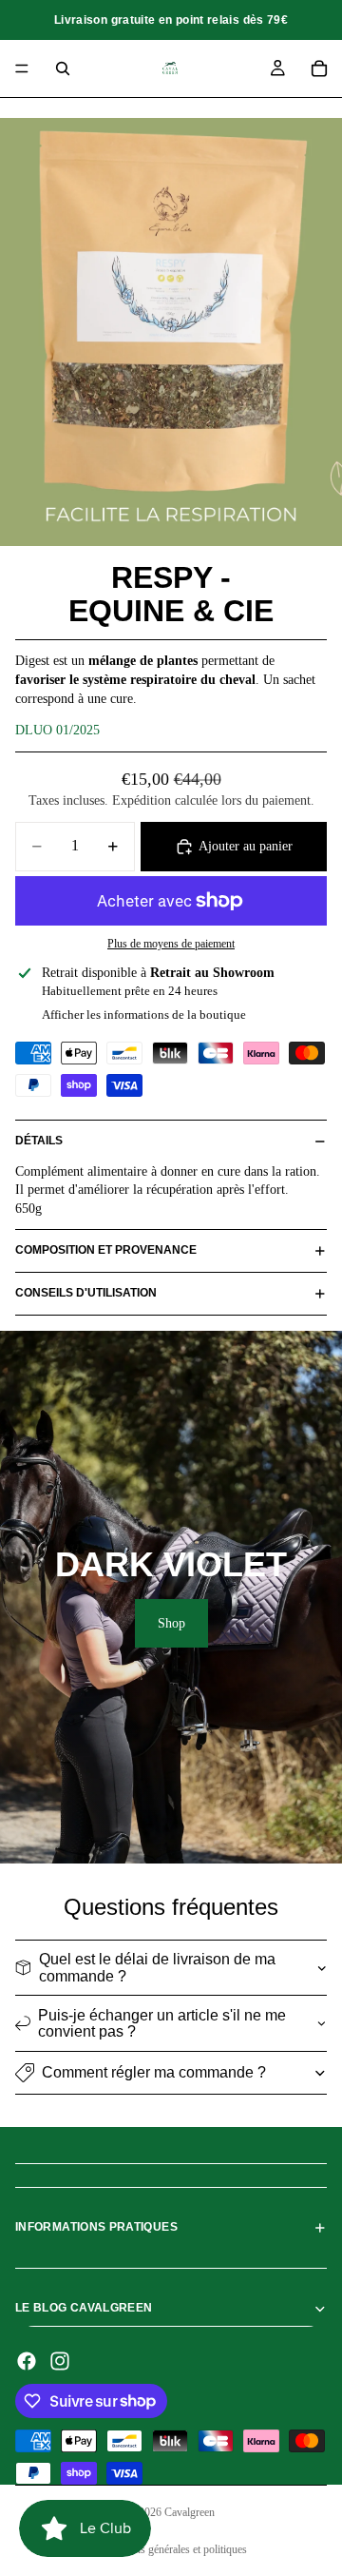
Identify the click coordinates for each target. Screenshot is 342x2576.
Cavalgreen (190, 2512)
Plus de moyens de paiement (171, 944)
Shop (171, 1623)
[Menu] (22, 68)
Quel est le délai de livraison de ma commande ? (157, 1968)
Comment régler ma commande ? (154, 2072)
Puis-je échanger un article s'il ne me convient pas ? (162, 2024)
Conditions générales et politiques (171, 2549)
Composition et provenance (106, 1250)
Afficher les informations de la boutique (144, 1015)
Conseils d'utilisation (86, 1293)
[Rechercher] (63, 68)
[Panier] (319, 68)
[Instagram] (60, 2361)
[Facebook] (27, 2361)
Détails (39, 1141)
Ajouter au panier (246, 846)
